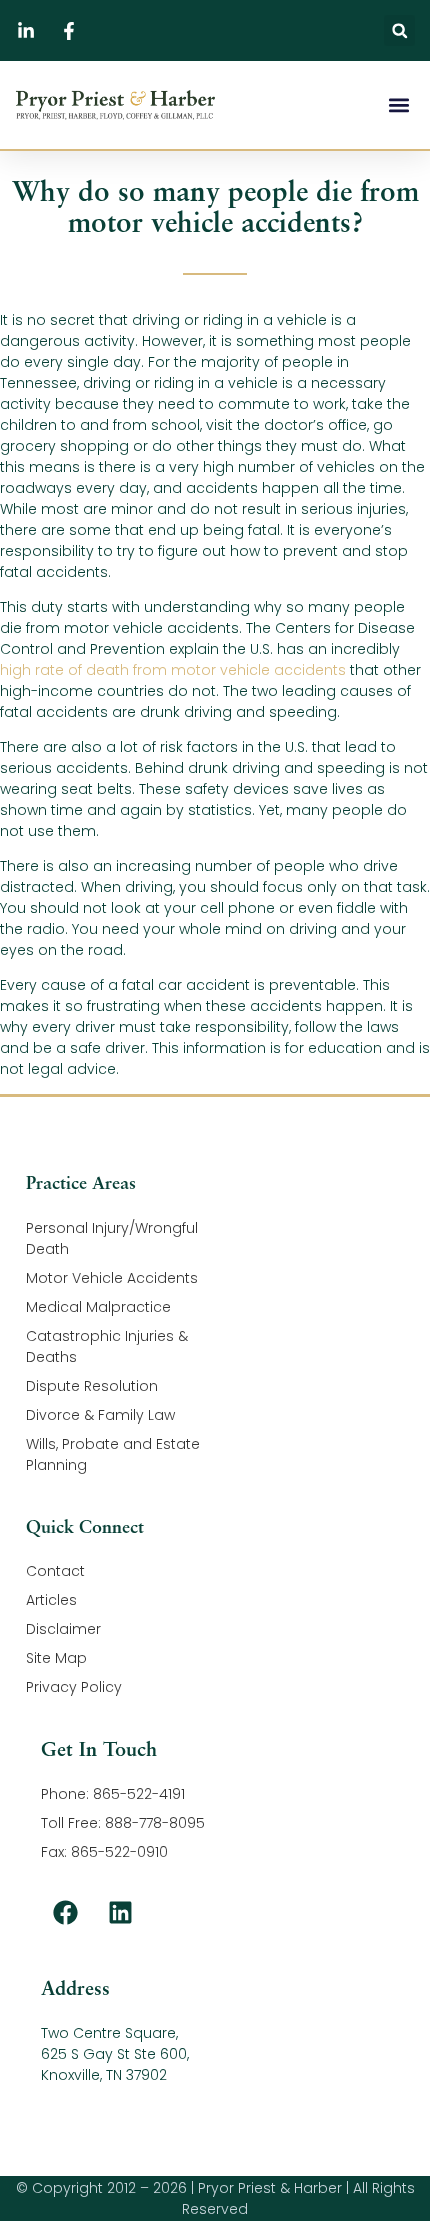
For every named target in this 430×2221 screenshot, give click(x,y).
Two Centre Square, (109, 2033)
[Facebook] (66, 1912)
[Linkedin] (121, 1912)
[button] (399, 30)
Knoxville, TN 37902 (104, 2075)
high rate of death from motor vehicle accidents (173, 670)
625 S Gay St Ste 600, (115, 2054)
